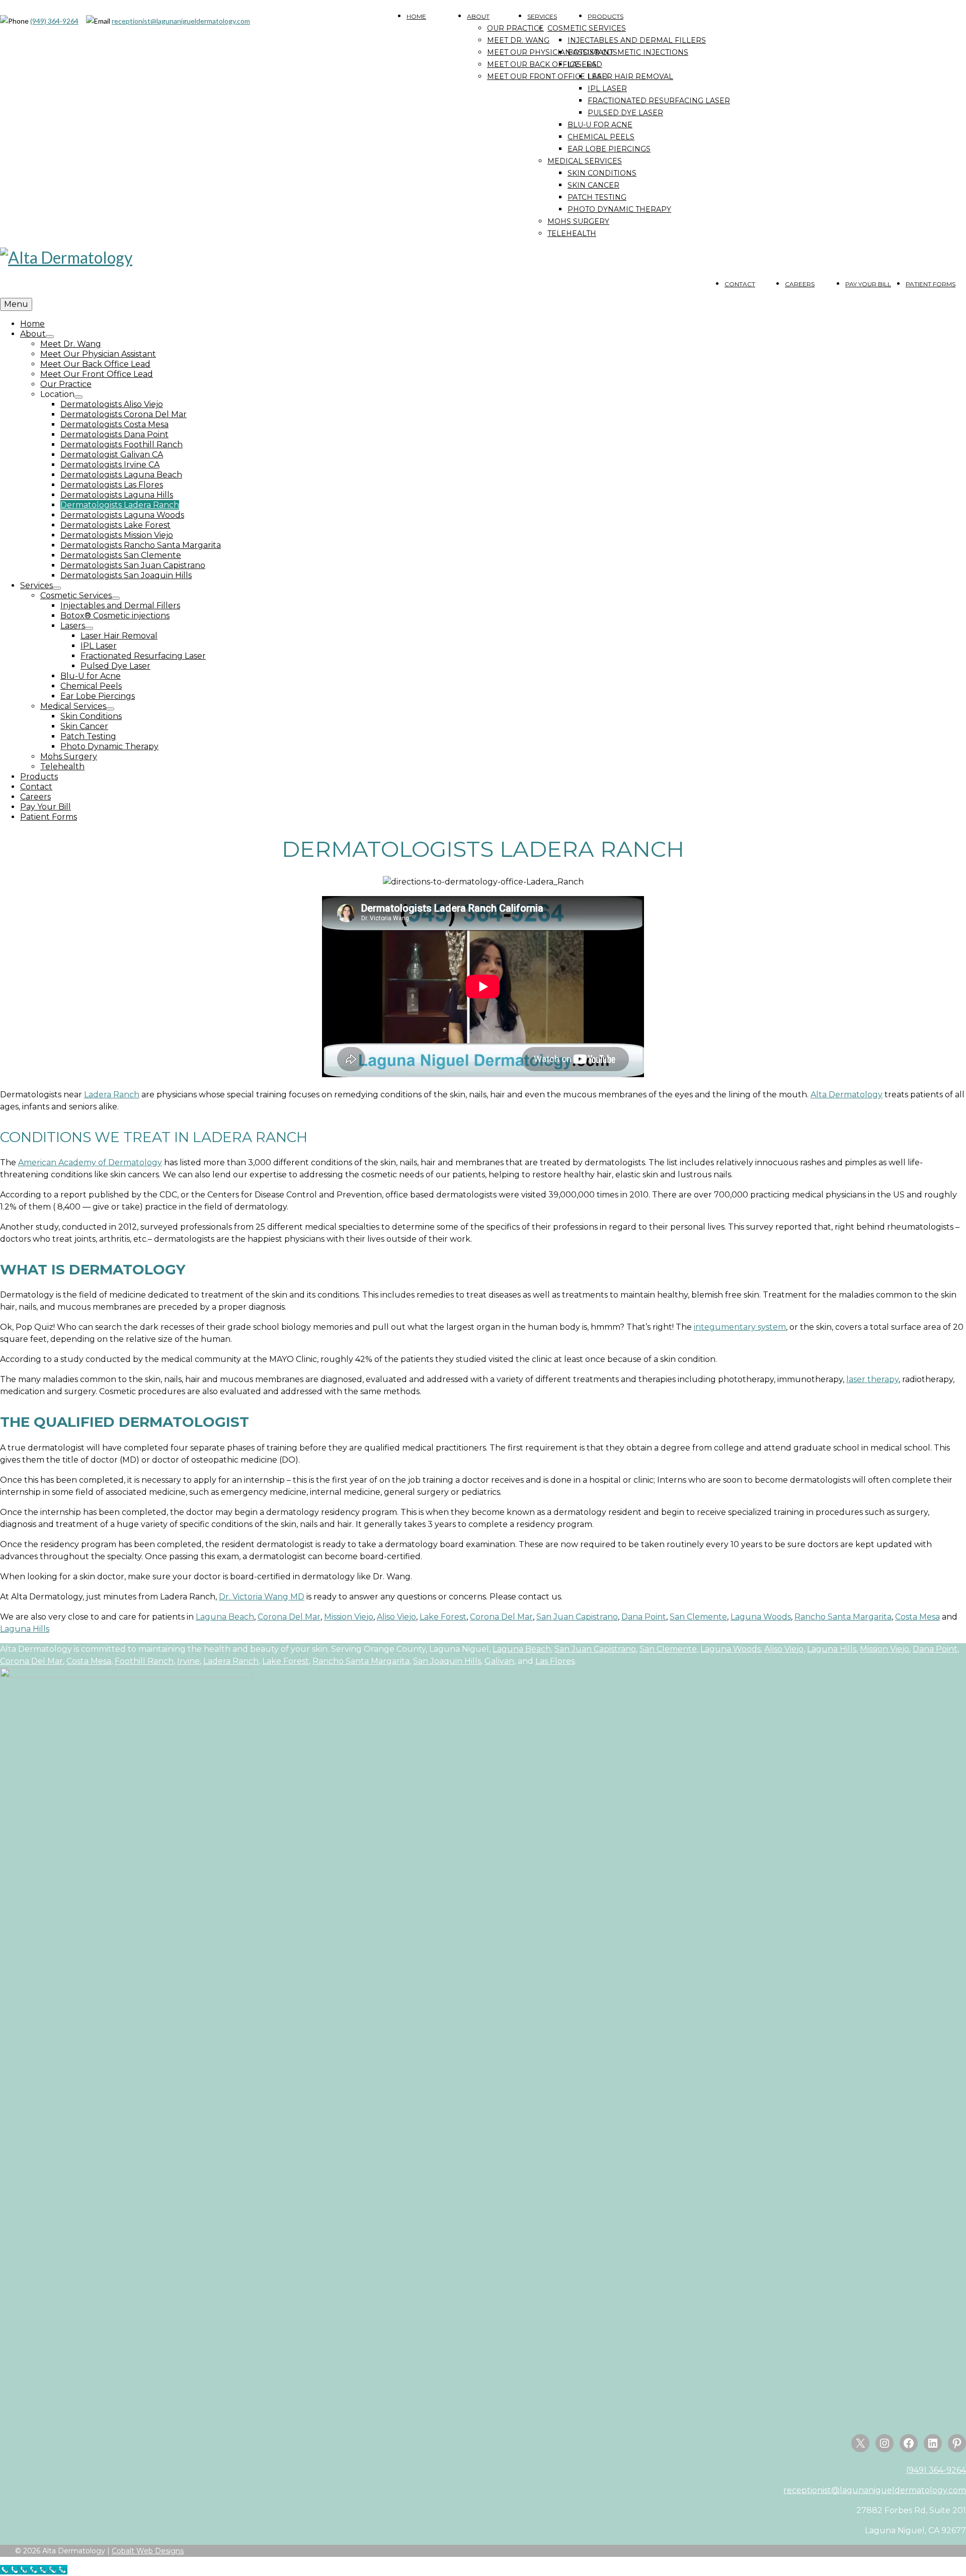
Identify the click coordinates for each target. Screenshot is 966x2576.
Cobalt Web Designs (148, 2551)
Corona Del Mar (289, 1617)
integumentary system (740, 1327)
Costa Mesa (917, 1617)
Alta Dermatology (847, 1095)
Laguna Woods (761, 1617)
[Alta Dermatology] (483, 258)
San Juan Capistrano (577, 1617)
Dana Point (644, 1617)
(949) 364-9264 (54, 21)
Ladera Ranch (112, 1095)
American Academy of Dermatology (90, 1162)
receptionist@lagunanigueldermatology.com (181, 21)
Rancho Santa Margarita (843, 1617)
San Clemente (698, 1617)
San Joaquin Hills (447, 1661)
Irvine (188, 1661)
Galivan (499, 1661)
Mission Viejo (349, 1617)
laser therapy (872, 1379)
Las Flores (555, 1661)
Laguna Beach (225, 1617)
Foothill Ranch (144, 1661)
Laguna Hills (25, 1629)
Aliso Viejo (396, 1617)
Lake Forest (443, 1617)
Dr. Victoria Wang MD (262, 1597)
